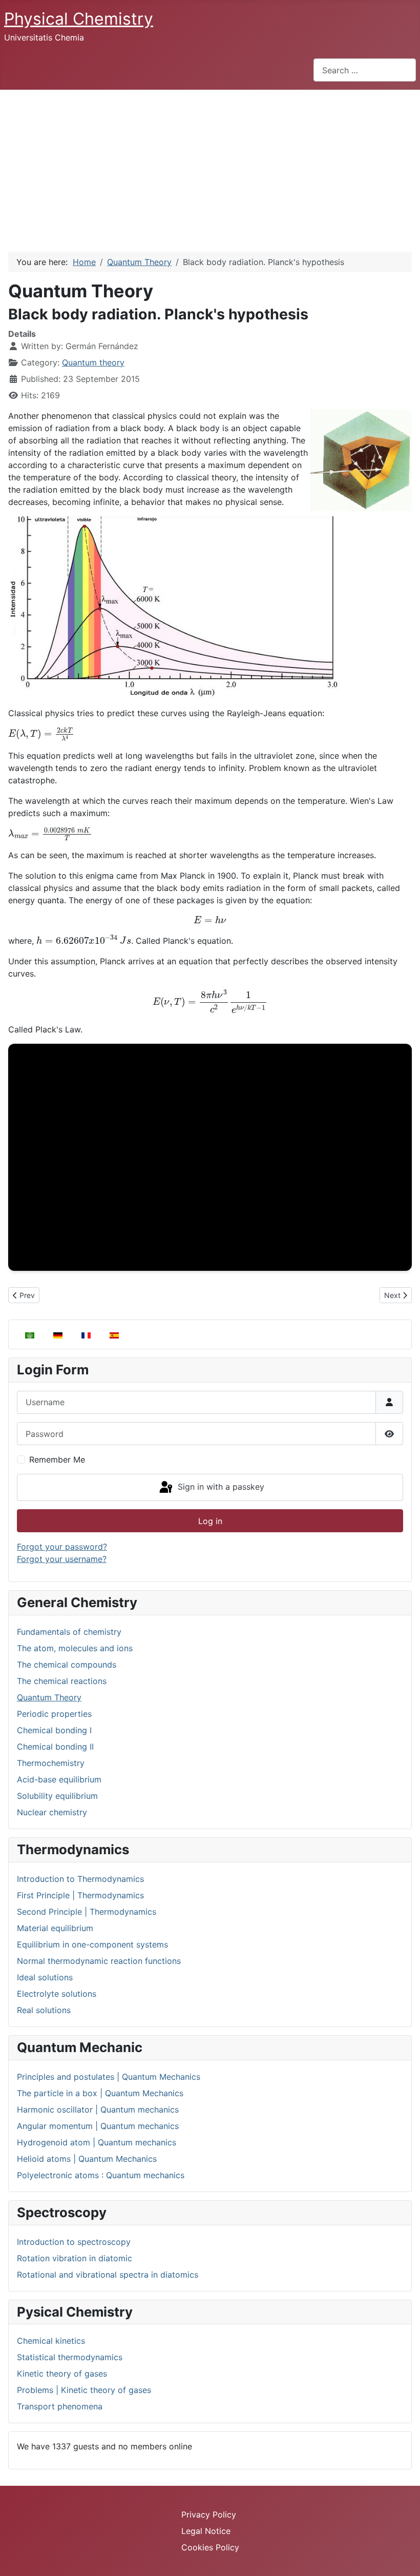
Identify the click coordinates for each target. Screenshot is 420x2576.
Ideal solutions (45, 1977)
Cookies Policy (210, 2547)
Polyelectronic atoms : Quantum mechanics (101, 2175)
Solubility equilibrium (57, 1796)
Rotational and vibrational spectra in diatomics (108, 2275)
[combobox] (365, 70)
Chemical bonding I (54, 1730)
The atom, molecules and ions (75, 1648)
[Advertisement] (210, 167)
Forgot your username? (62, 1559)
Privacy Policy (209, 2514)
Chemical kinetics (51, 2341)
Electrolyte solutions (57, 1994)
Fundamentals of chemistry (69, 1632)
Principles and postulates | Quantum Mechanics (109, 2077)
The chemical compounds (67, 1665)
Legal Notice (206, 2531)
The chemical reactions (62, 1681)
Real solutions (44, 2010)
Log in (210, 1521)
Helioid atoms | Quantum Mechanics (87, 2159)
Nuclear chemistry (52, 1812)
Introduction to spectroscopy (74, 2242)
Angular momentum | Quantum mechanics (98, 2126)
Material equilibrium (55, 1928)
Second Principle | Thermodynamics (87, 1912)
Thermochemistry (51, 1763)
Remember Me (57, 1459)
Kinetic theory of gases (62, 2374)
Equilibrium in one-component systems (92, 1944)
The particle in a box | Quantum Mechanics (100, 2093)
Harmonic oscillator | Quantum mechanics (98, 2110)
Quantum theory (93, 362)
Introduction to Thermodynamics (80, 1879)
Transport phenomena (60, 2406)
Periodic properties (54, 1714)
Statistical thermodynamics (70, 2357)
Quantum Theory (49, 1697)
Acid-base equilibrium (59, 1779)
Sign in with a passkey (220, 1487)
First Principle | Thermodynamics (80, 1895)
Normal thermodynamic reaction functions (99, 1961)
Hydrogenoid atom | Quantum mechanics (97, 2142)
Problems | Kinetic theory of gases (84, 2390)
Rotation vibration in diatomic (75, 2258)
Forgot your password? (62, 1547)
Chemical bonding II (55, 1747)
